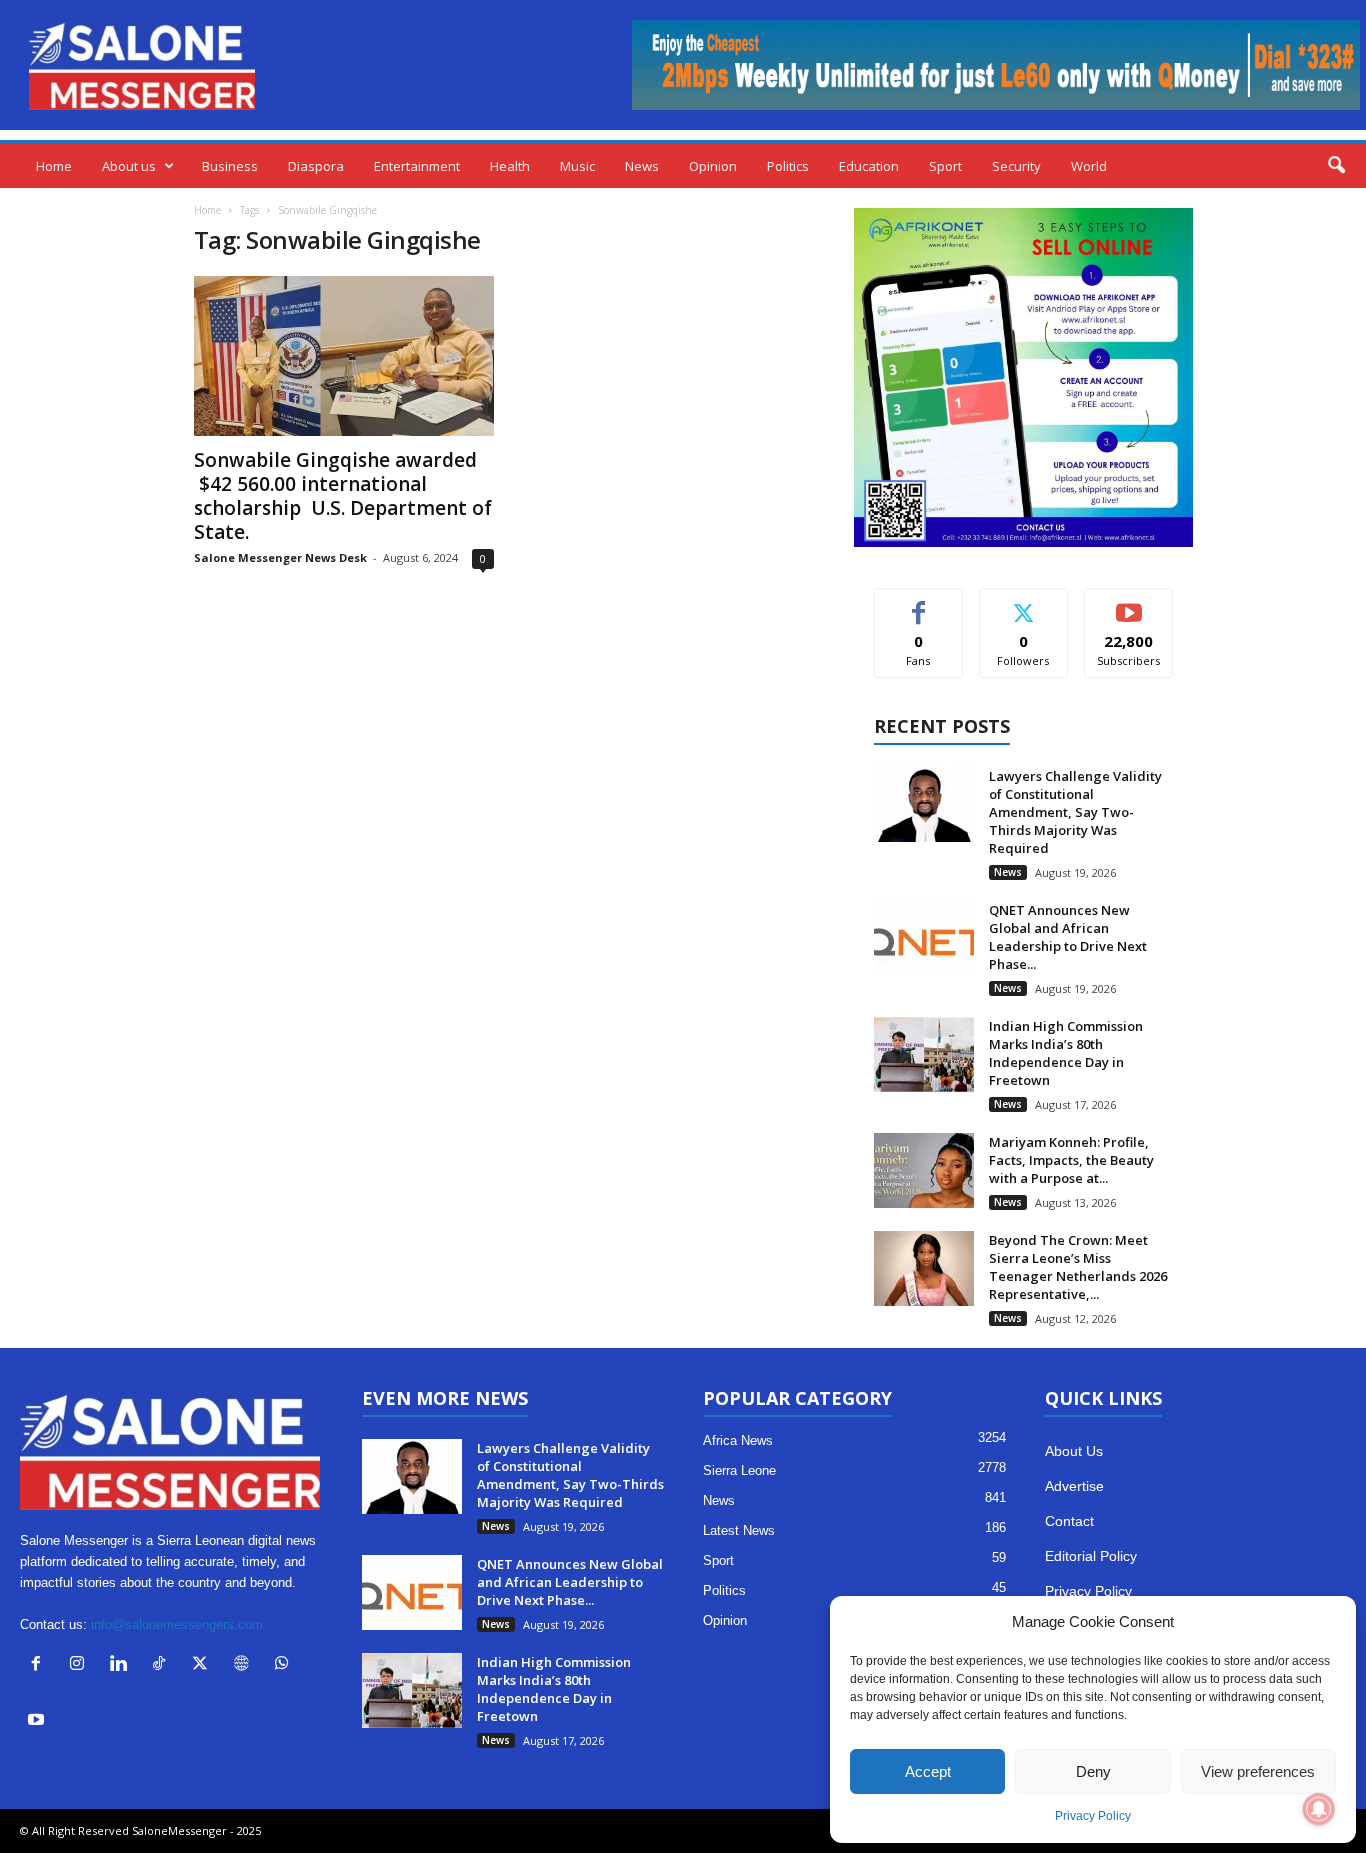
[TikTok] (163, 1665)
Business (230, 166)
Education (869, 166)
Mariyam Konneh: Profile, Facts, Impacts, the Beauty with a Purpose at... (1071, 1160)
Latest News (739, 1530)
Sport (945, 166)
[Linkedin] (122, 1665)
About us (129, 166)
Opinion (713, 166)
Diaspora (316, 166)
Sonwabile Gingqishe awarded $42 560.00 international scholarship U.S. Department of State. (343, 496)
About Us (1074, 1451)
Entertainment (417, 166)
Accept (928, 1771)
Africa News (738, 1440)
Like (918, 603)
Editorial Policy (1091, 1556)
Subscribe (1129, 603)
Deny (1093, 1771)
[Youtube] (38, 1721)
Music (577, 166)
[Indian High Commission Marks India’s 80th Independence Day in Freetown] (924, 1054)
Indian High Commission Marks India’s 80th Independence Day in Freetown (1066, 1053)
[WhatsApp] (284, 1665)
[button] (1336, 166)
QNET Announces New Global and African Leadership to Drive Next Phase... (1068, 937)
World (1089, 166)
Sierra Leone (739, 1470)
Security (1016, 166)
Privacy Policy (1093, 1816)
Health (510, 166)
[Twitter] (204, 1665)
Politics (788, 166)
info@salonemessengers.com (177, 1624)
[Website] (245, 1665)
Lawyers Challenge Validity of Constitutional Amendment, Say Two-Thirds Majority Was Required (1075, 812)
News (642, 166)
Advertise (1074, 1486)
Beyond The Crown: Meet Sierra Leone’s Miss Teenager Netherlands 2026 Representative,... (1078, 1267)
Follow (1023, 603)
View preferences (1258, 1771)
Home (54, 166)
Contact (1069, 1521)
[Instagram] (81, 1665)
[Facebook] (40, 1665)
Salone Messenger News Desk (280, 557)
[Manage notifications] (1319, 1809)
